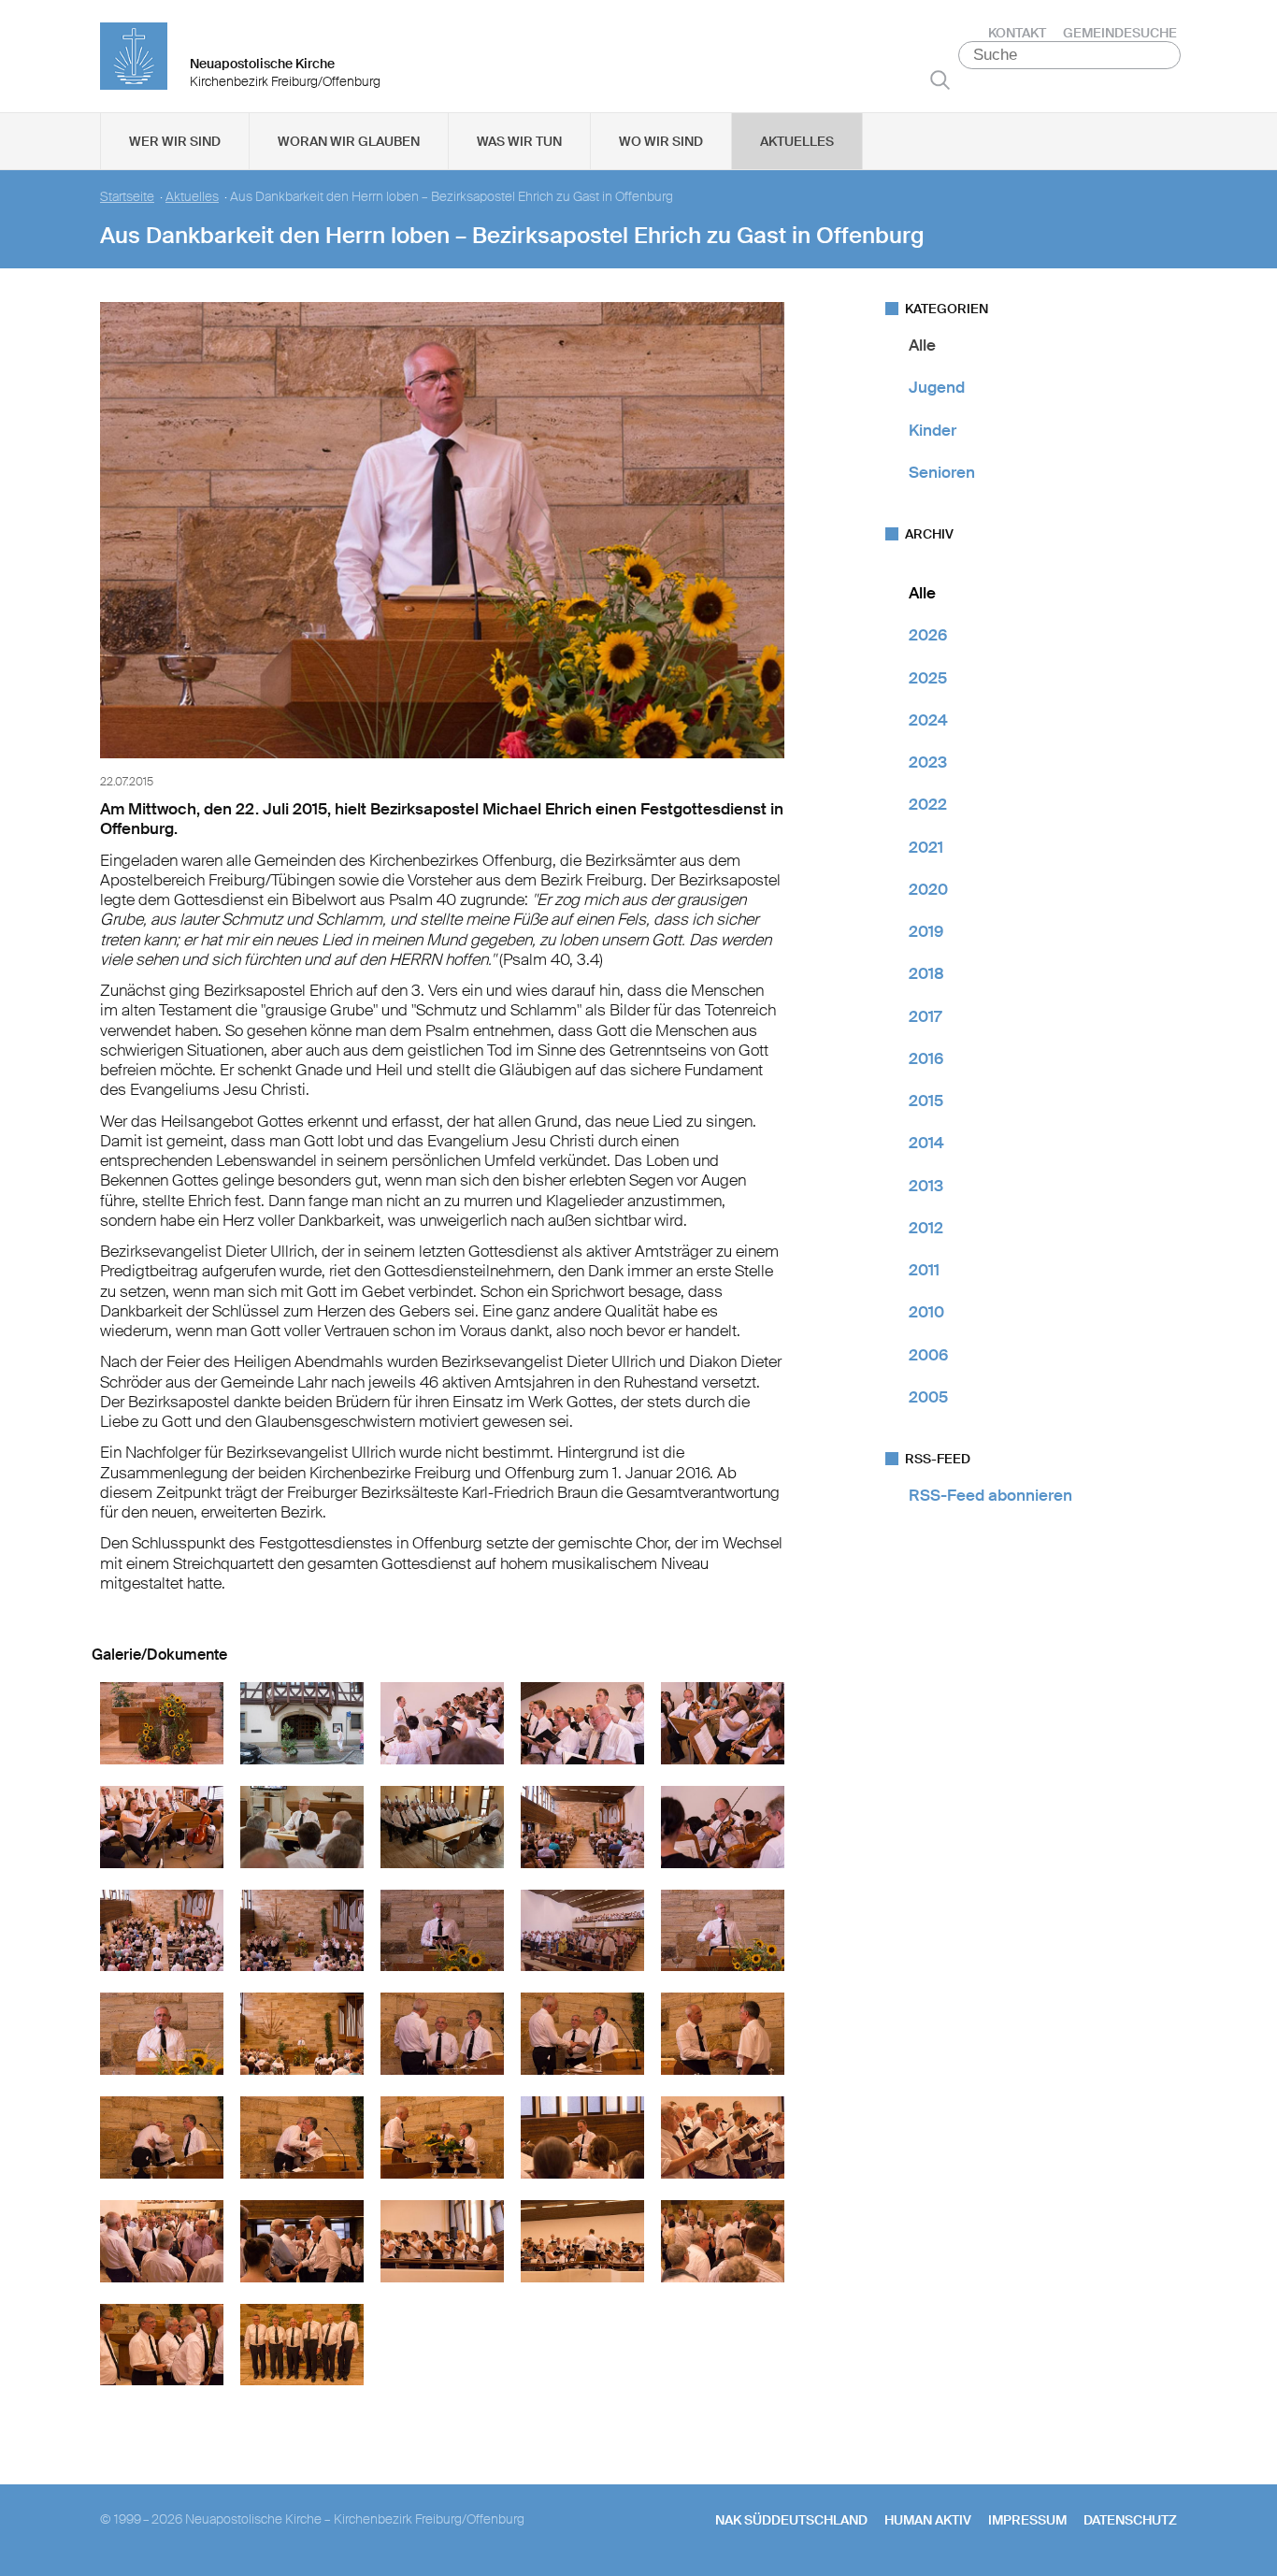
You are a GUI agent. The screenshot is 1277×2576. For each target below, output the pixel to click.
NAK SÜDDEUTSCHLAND (791, 2520)
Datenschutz (1130, 2520)
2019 (926, 931)
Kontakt (1017, 33)
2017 (925, 1016)
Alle (922, 345)
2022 (928, 804)
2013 (926, 1186)
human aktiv (928, 2520)
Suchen (940, 79)
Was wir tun (519, 141)
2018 (926, 973)
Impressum (1027, 2520)
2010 (926, 1312)
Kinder (933, 430)
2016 (926, 1058)
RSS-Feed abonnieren (990, 1495)
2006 (928, 1355)
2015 (926, 1101)
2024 (928, 720)
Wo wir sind (661, 141)
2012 (926, 1228)
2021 (926, 847)
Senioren (942, 472)
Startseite (127, 197)
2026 (928, 635)
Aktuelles (797, 141)
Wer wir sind (175, 141)
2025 (928, 678)
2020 (928, 889)
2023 (928, 762)
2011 (924, 1270)
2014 (926, 1143)
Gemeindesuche (1120, 33)
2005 (928, 1397)
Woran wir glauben (349, 141)
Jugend (937, 387)
